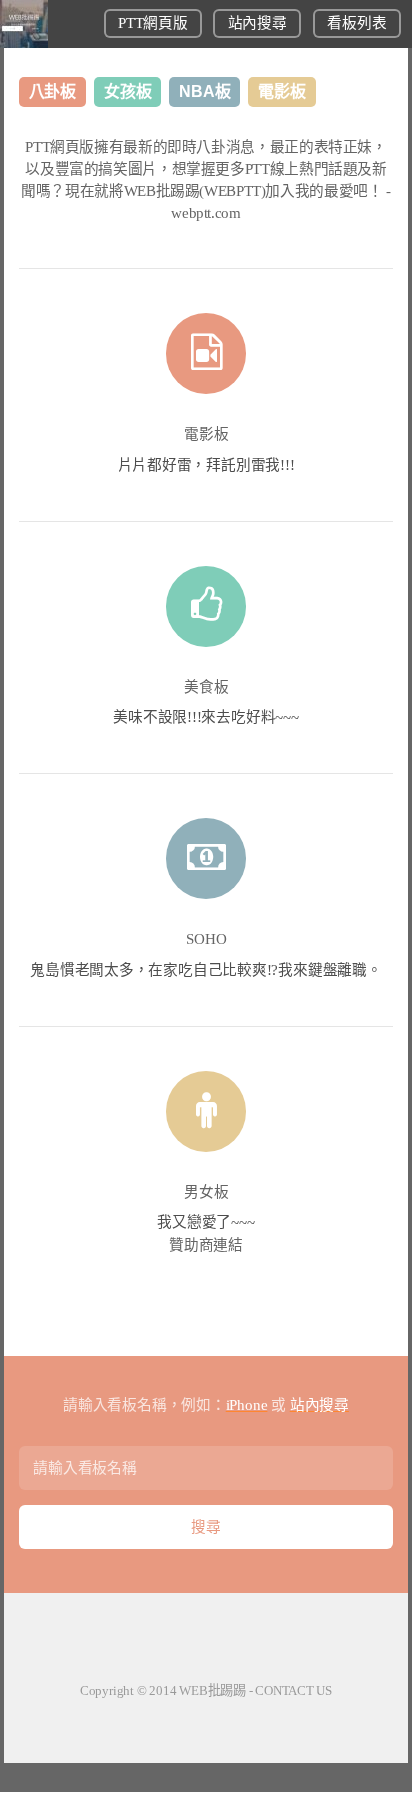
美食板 (206, 687)
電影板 (206, 434)
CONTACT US (293, 1690)
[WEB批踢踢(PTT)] (24, 43)
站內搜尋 (257, 23)
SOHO (206, 939)
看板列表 (356, 23)
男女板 (206, 1192)
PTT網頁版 (152, 23)
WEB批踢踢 (212, 1690)
